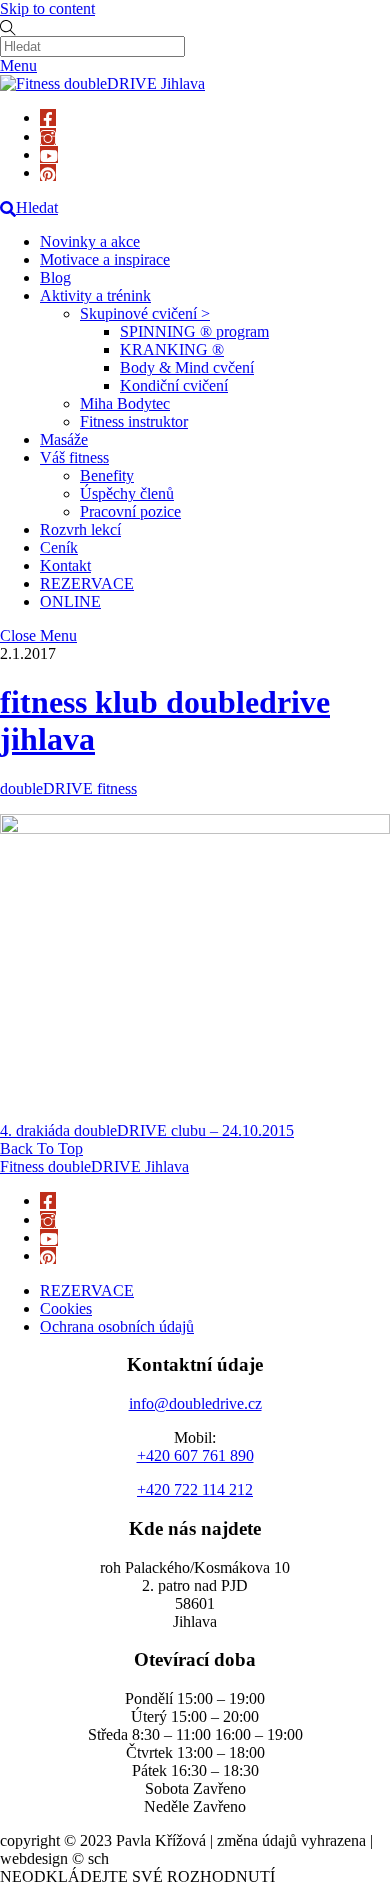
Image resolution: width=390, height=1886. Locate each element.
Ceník (59, 547)
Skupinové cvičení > (145, 313)
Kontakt (65, 565)
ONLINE (70, 601)
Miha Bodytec (125, 403)
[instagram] (48, 136)
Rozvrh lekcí (80, 529)
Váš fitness (74, 457)
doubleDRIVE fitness (68, 788)
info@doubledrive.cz (195, 1403)
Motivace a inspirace (105, 259)
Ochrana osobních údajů (117, 1326)
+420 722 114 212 (195, 1489)
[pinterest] (48, 172)
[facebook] (48, 117)
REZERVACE (87, 583)
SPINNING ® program (194, 331)
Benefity (107, 475)
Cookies (66, 1308)
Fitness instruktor (134, 421)
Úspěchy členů (127, 493)
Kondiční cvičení (174, 385)
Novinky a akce (90, 241)
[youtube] (49, 154)
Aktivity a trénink (95, 295)
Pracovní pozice (130, 511)
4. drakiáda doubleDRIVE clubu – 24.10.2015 (147, 1130)
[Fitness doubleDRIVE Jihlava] (102, 83)
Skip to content (47, 8)
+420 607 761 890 (195, 1455)
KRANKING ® (172, 349)
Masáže (64, 439)
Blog (55, 277)
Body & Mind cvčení (187, 367)
